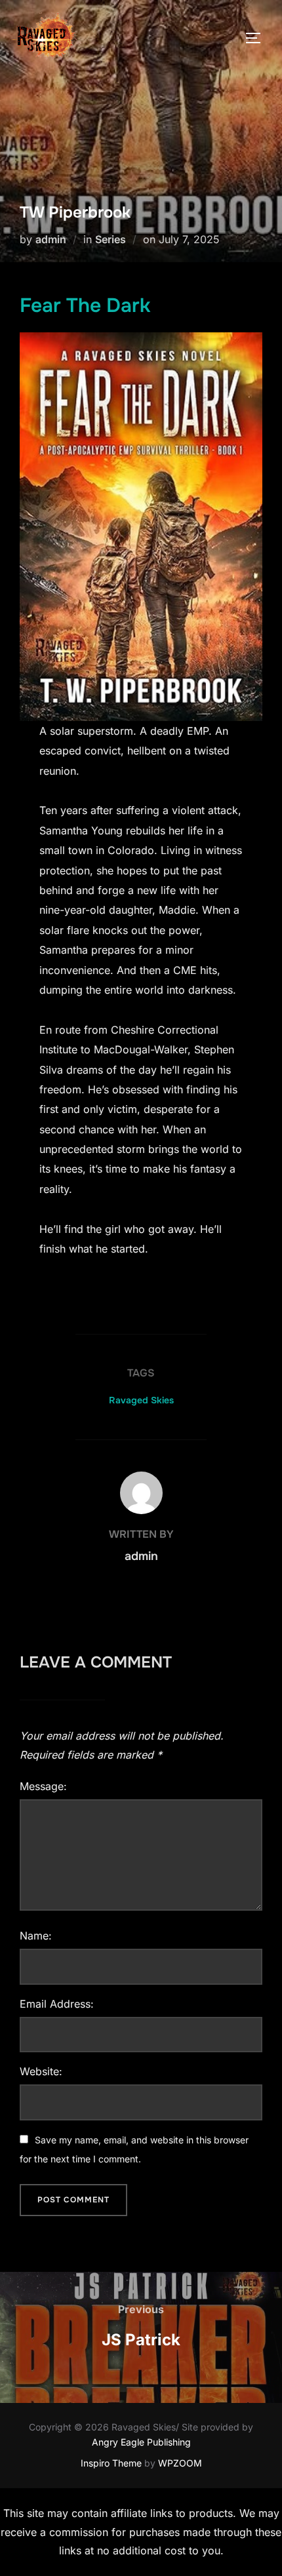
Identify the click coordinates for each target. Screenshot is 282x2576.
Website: (41, 2071)
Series (111, 239)
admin (51, 239)
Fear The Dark (85, 305)
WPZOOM (180, 2463)
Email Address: (57, 2004)
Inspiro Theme (111, 2463)
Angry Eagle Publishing (141, 2442)
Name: (36, 1936)
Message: (43, 1786)
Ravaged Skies (141, 1400)
